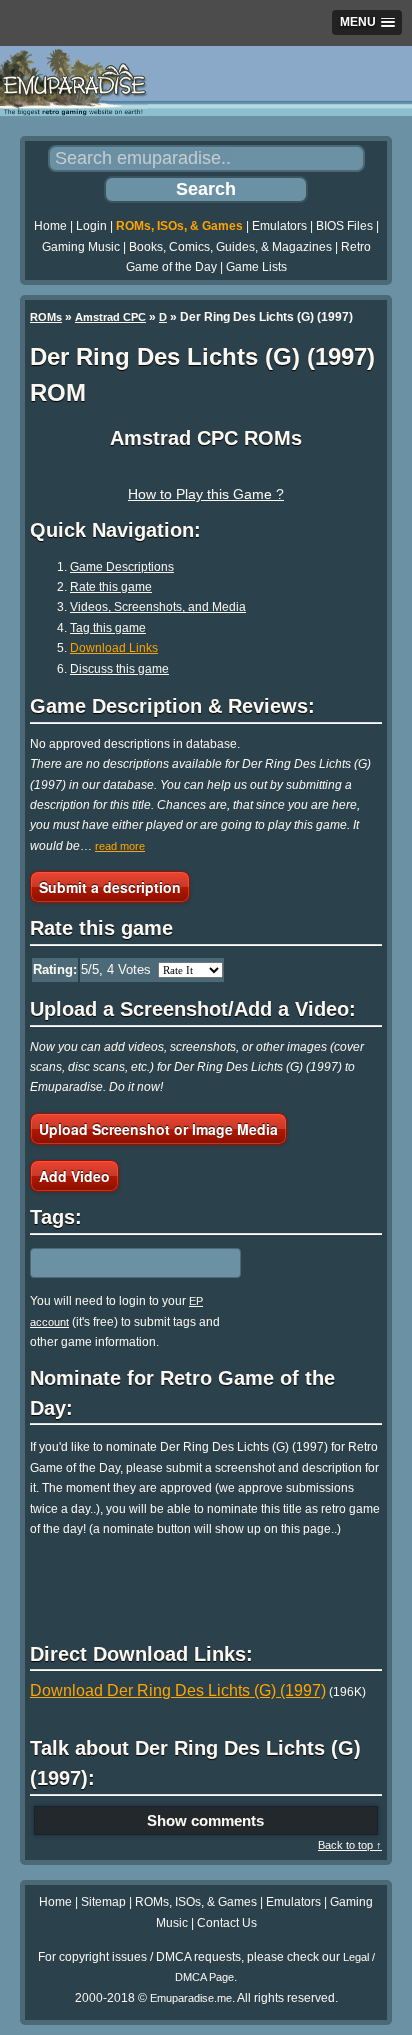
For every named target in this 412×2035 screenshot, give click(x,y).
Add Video (74, 1176)
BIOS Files (344, 226)
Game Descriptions (122, 567)
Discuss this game (119, 669)
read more (120, 846)
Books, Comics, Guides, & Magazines (230, 247)
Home (50, 226)
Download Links (114, 648)
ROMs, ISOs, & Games (179, 226)
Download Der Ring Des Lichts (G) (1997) (178, 1690)
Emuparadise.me (191, 1998)
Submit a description (110, 887)
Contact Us (227, 1923)
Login (91, 226)
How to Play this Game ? (206, 494)
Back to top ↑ (350, 1845)
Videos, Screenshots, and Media (158, 607)
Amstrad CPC (110, 317)
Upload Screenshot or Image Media (158, 1129)
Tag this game (108, 628)
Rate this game (111, 587)
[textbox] (117, 1263)
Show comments (205, 1820)
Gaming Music (81, 247)
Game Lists (256, 267)
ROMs (46, 317)
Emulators (279, 226)
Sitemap (103, 1902)
